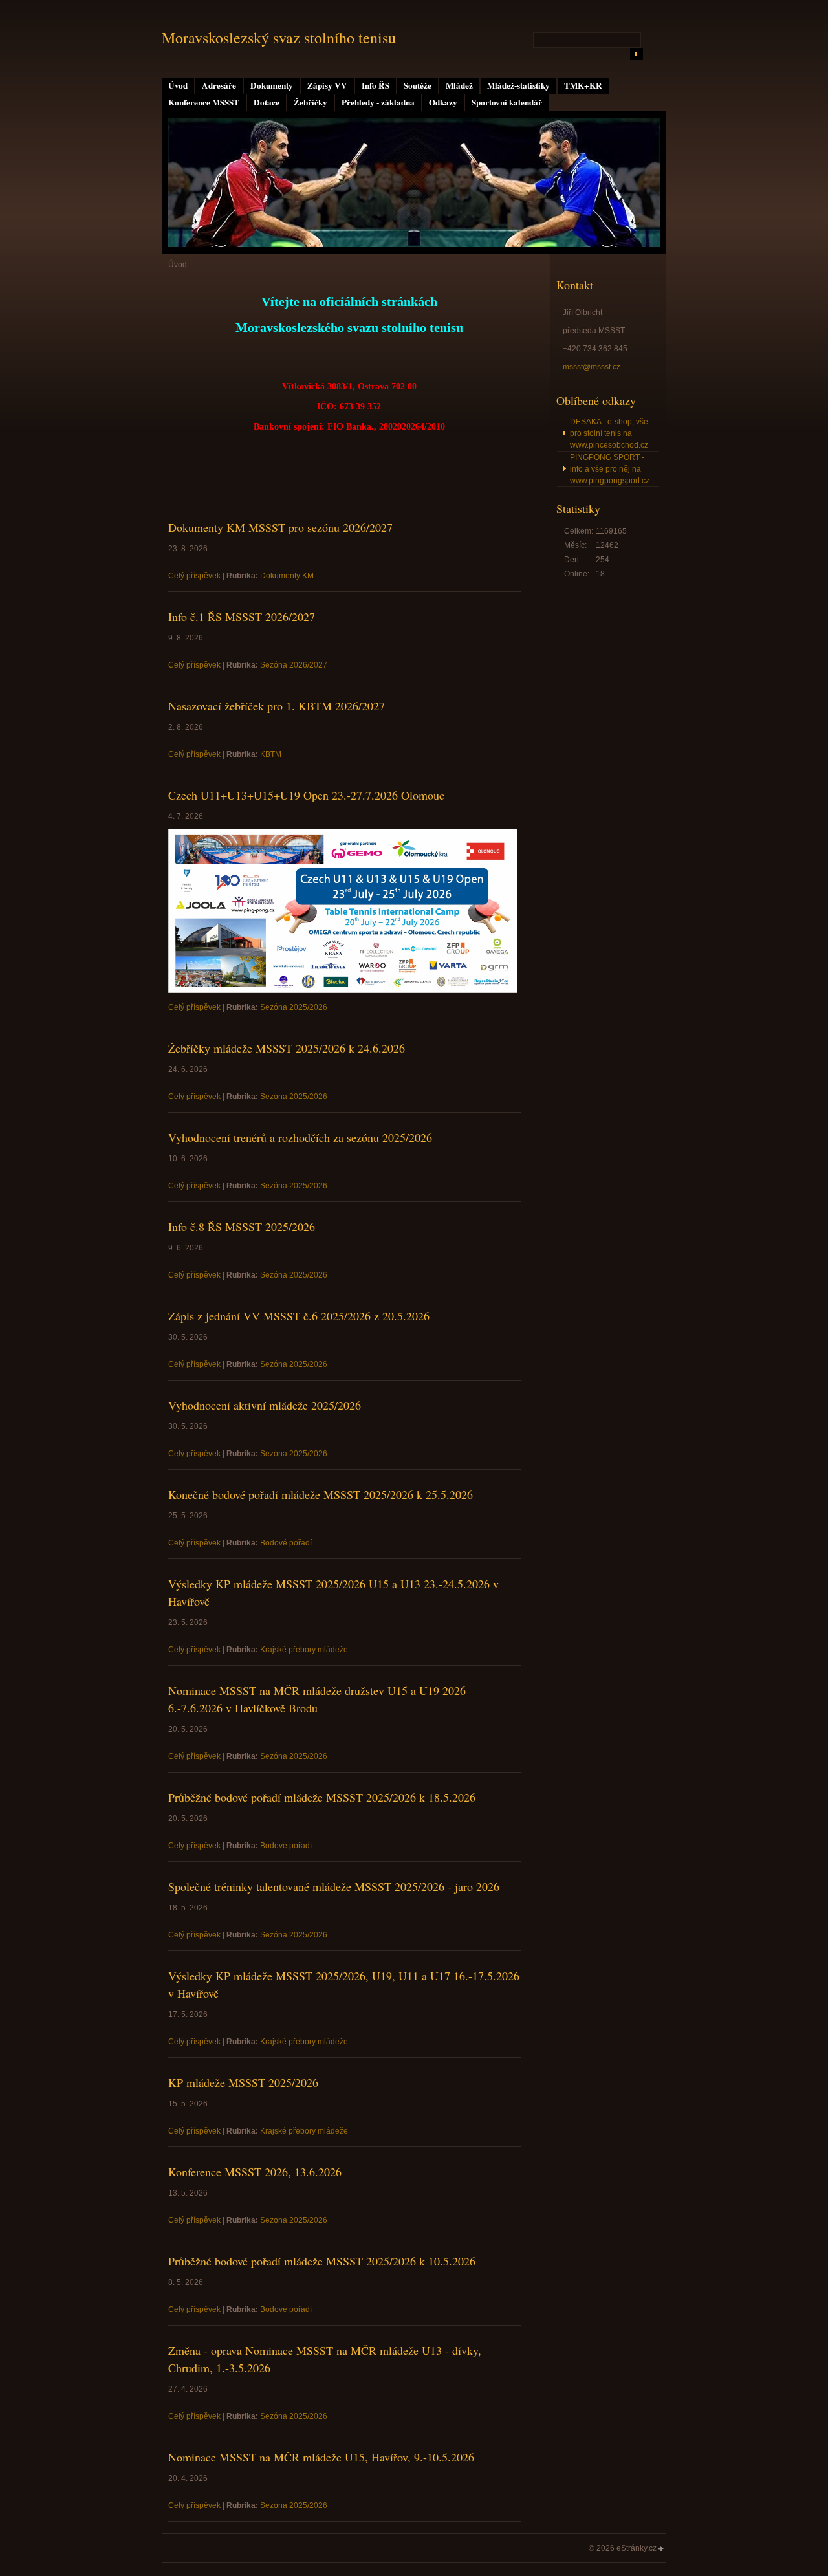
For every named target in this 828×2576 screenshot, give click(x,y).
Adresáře (219, 85)
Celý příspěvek (194, 576)
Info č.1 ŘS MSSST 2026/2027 (242, 617)
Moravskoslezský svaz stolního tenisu (279, 38)
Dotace (267, 102)
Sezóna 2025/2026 (294, 1007)
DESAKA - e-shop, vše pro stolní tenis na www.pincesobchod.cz (609, 433)
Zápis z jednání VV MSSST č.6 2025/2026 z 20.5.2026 (299, 1316)
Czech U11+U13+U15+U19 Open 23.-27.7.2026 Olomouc (306, 795)
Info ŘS (376, 85)
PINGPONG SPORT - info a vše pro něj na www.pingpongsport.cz (610, 469)
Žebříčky (310, 102)
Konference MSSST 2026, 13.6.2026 (255, 2172)
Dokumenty (272, 85)
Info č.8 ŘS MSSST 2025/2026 (242, 1227)
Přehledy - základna (378, 102)
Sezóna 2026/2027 (294, 665)
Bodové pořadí (286, 1543)
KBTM (271, 754)
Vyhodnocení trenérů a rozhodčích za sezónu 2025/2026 (300, 1137)
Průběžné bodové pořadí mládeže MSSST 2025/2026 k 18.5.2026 (322, 1797)
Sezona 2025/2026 (294, 2220)
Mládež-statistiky (518, 85)
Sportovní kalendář (507, 102)
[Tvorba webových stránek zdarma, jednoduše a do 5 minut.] (661, 2549)
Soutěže (418, 85)
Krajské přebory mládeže (304, 1650)
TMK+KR (583, 85)
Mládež (459, 85)
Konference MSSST (204, 102)
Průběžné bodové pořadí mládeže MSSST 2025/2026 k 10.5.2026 (322, 2261)
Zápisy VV (327, 85)
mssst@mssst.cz (592, 367)
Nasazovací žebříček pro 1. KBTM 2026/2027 (277, 706)
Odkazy (443, 102)
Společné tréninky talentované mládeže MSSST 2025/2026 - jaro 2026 (334, 1886)
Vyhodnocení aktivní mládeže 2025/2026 (265, 1405)
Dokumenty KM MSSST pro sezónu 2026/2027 (280, 527)
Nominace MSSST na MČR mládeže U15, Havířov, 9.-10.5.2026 (321, 2457)
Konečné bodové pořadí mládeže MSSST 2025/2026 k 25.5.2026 (321, 1494)
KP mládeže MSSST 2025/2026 (243, 2082)
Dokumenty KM (287, 576)
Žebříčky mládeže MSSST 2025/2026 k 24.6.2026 (287, 1048)
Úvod (178, 85)
